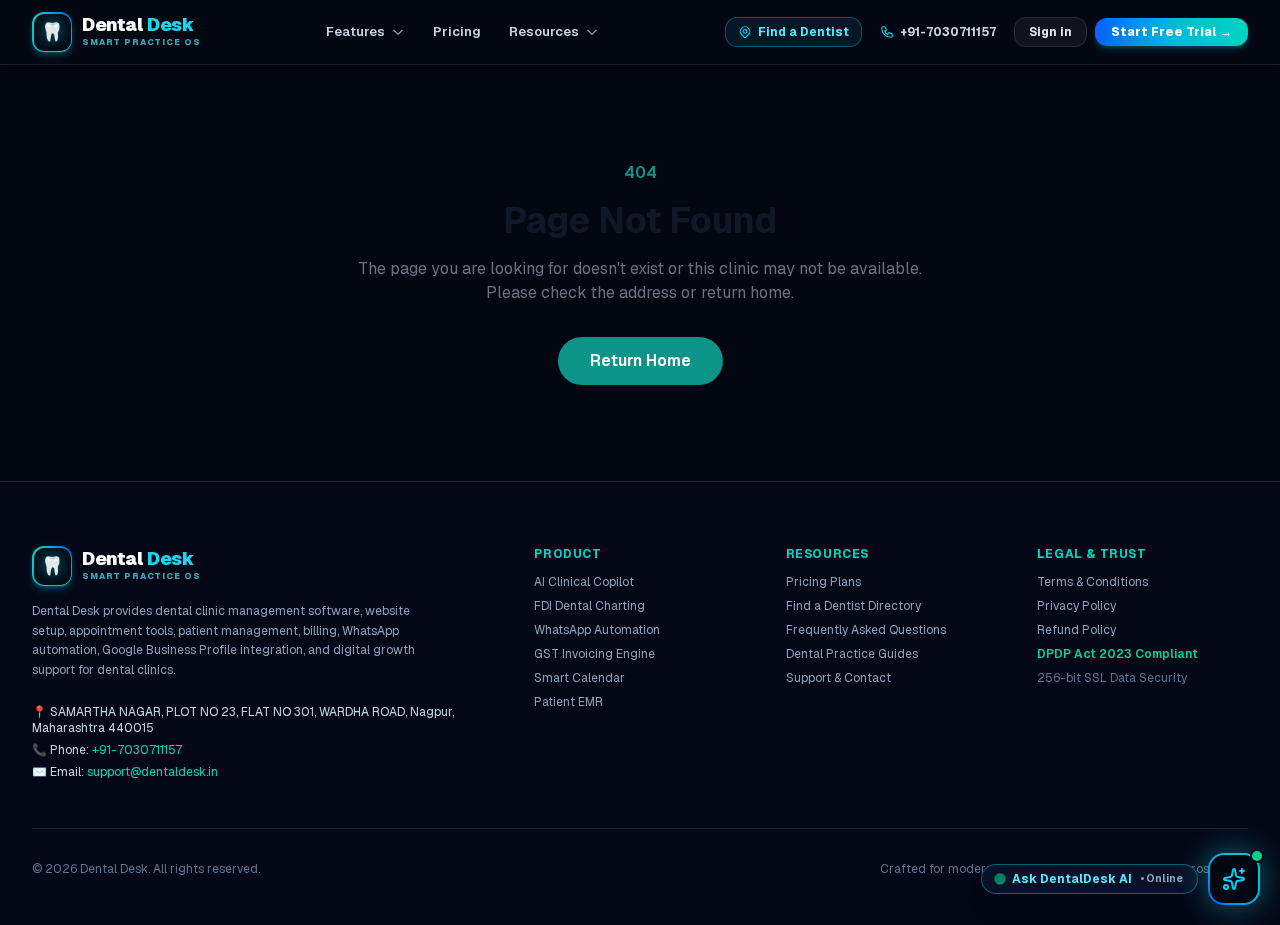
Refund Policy (1076, 630)
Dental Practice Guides (852, 654)
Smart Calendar (579, 678)
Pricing (457, 31)
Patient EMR (568, 702)
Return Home (640, 360)
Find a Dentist (803, 32)
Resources (544, 31)
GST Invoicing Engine (594, 654)
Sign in (1050, 32)
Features (355, 31)
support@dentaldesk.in (152, 772)
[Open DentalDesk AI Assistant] (1234, 879)
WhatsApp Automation (597, 630)
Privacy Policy (1076, 606)
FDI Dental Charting (589, 606)
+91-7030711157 (948, 32)
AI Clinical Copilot (584, 582)
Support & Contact (838, 678)
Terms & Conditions (1092, 582)
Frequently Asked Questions (866, 630)
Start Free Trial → (1171, 32)
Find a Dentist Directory (853, 606)
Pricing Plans (823, 582)
